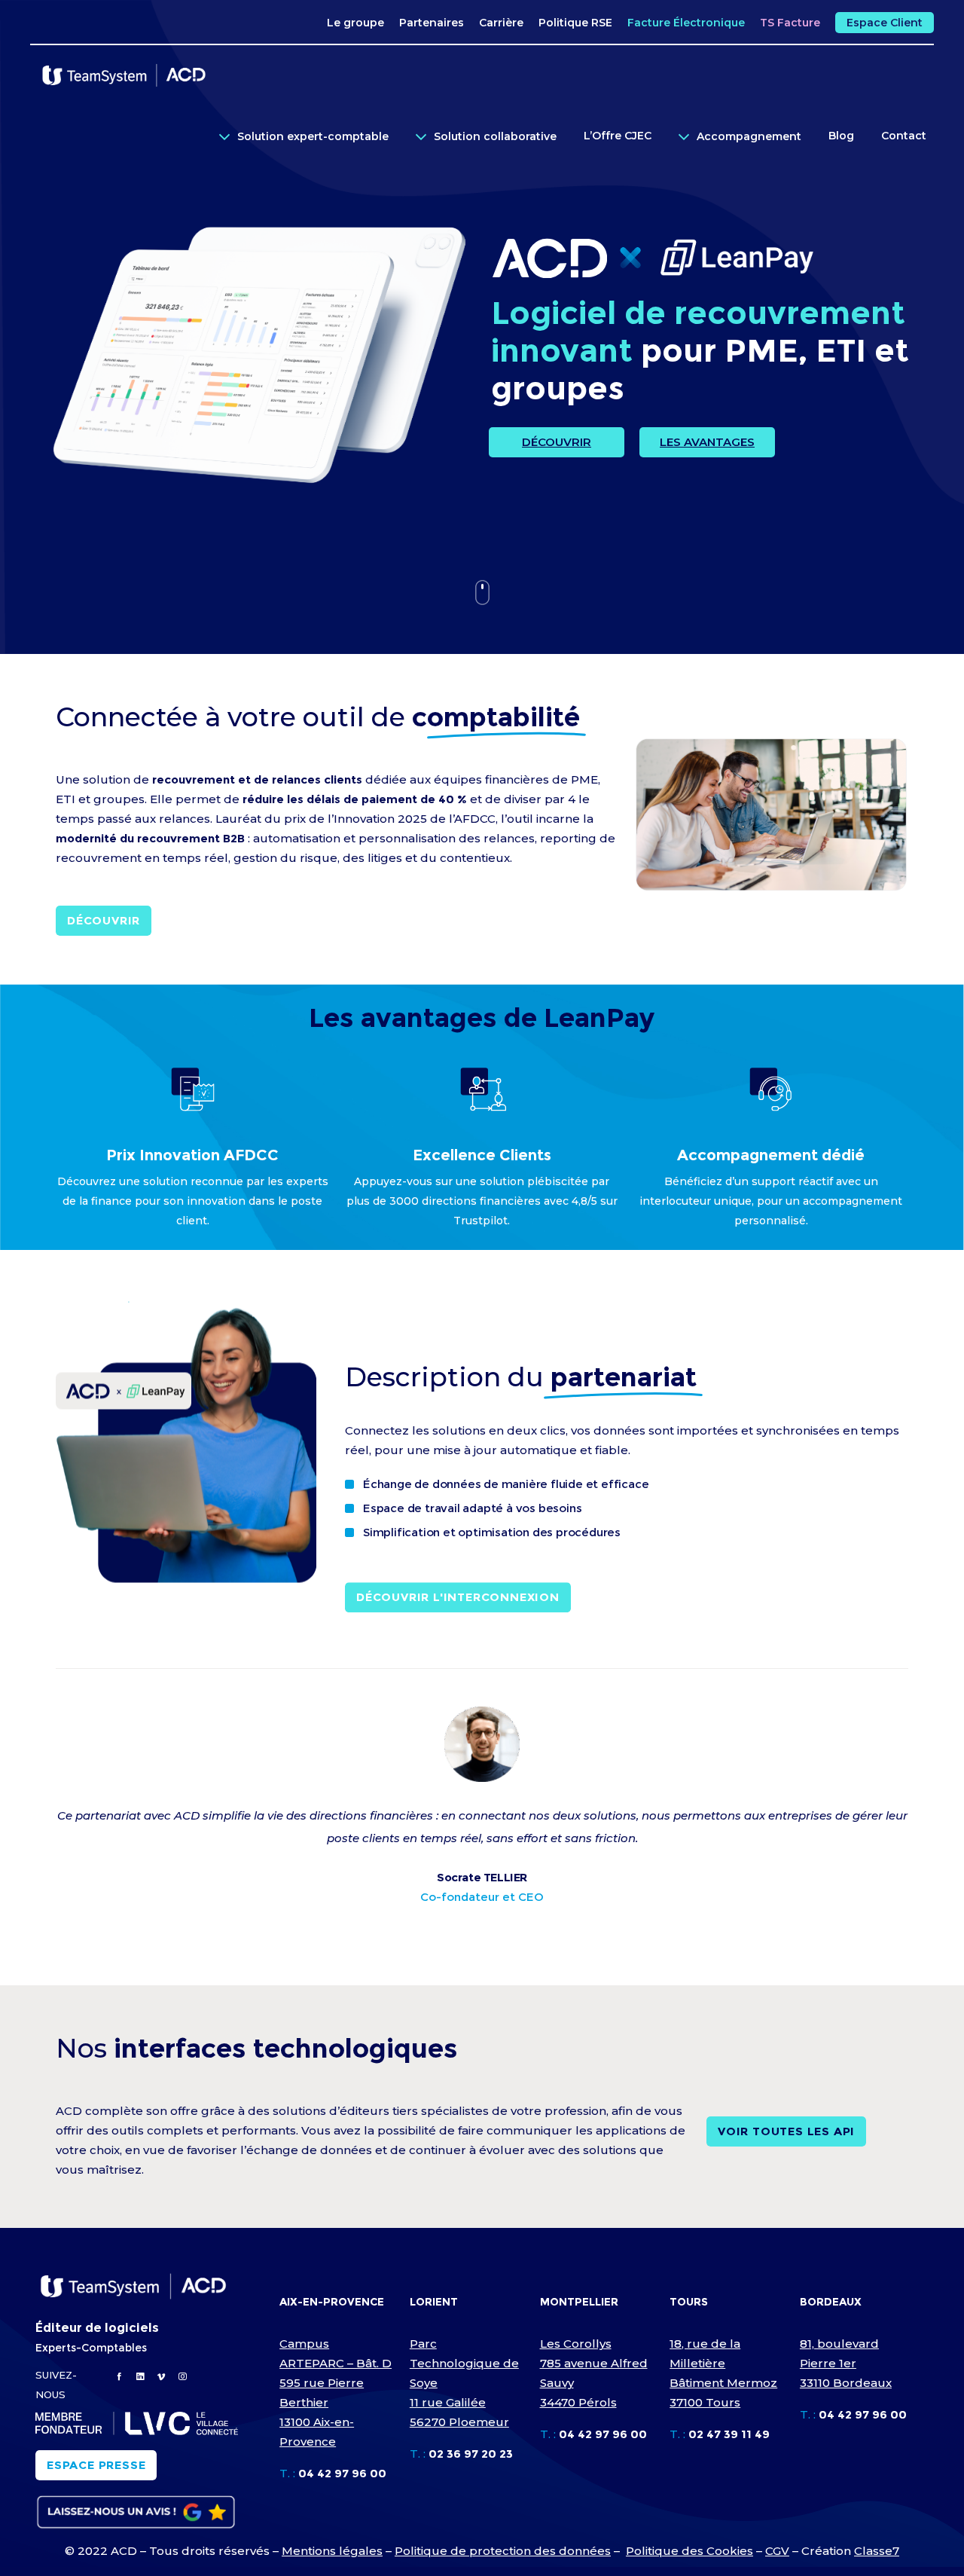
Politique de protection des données (503, 2551)
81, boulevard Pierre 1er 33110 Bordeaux (846, 2363)
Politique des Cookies (689, 2551)
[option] (482, 1752)
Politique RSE (575, 23)
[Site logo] (124, 75)
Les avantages (707, 442)
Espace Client (885, 23)
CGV (777, 2551)
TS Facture (790, 23)
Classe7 (877, 2551)
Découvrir (557, 442)
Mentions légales (332, 2551)
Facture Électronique (686, 23)
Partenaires (432, 23)
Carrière (501, 23)
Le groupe (355, 23)
